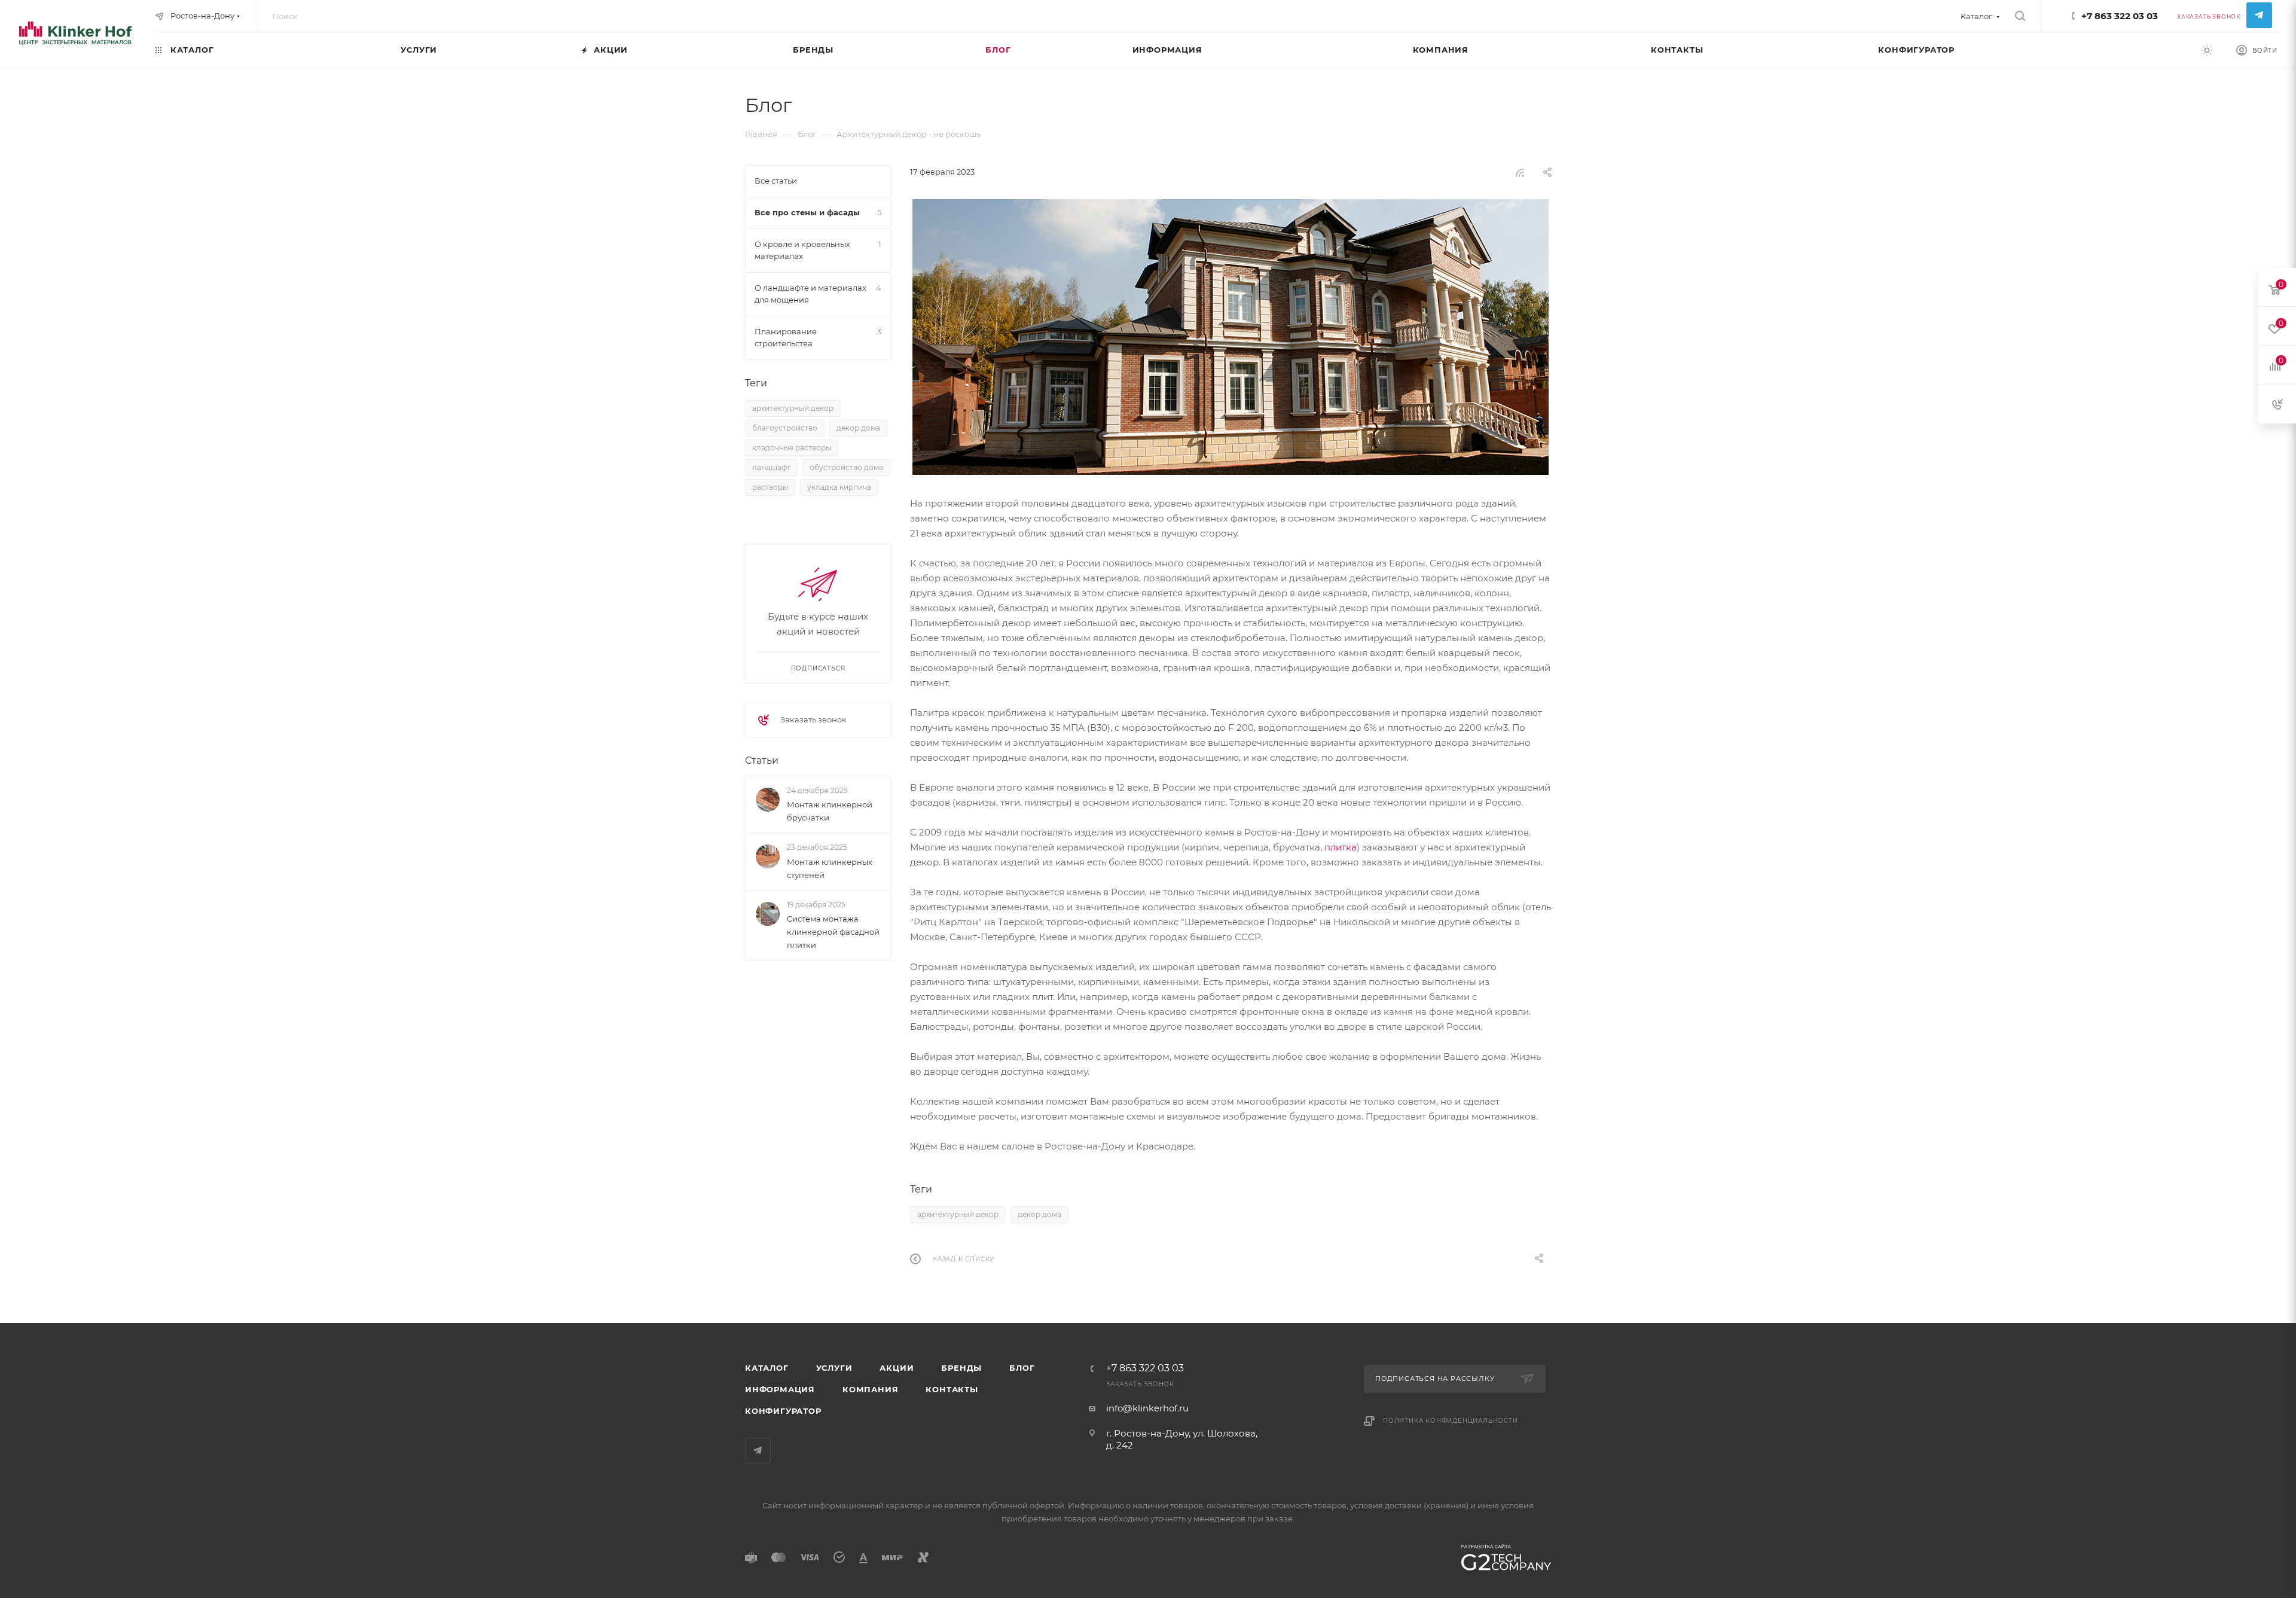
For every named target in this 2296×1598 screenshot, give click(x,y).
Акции (897, 1368)
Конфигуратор (783, 1411)
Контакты (952, 1389)
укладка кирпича (839, 487)
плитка (1341, 847)
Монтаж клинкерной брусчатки (830, 811)
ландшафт (771, 467)
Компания (870, 1389)
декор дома (1039, 1214)
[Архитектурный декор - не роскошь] (1231, 337)
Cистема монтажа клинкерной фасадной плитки (833, 932)
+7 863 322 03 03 (2120, 16)
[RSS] (1520, 173)
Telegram (2259, 15)
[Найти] (2020, 16)
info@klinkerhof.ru (1147, 1408)
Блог (1022, 1368)
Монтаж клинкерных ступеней (830, 868)
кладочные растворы (792, 448)
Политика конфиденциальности (1451, 1421)
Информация (780, 1389)
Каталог (767, 1368)
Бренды (961, 1368)
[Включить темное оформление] (2207, 50)
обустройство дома (846, 467)
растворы (770, 487)
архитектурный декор (958, 1214)
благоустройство (785, 428)
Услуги (834, 1368)
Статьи (762, 760)
